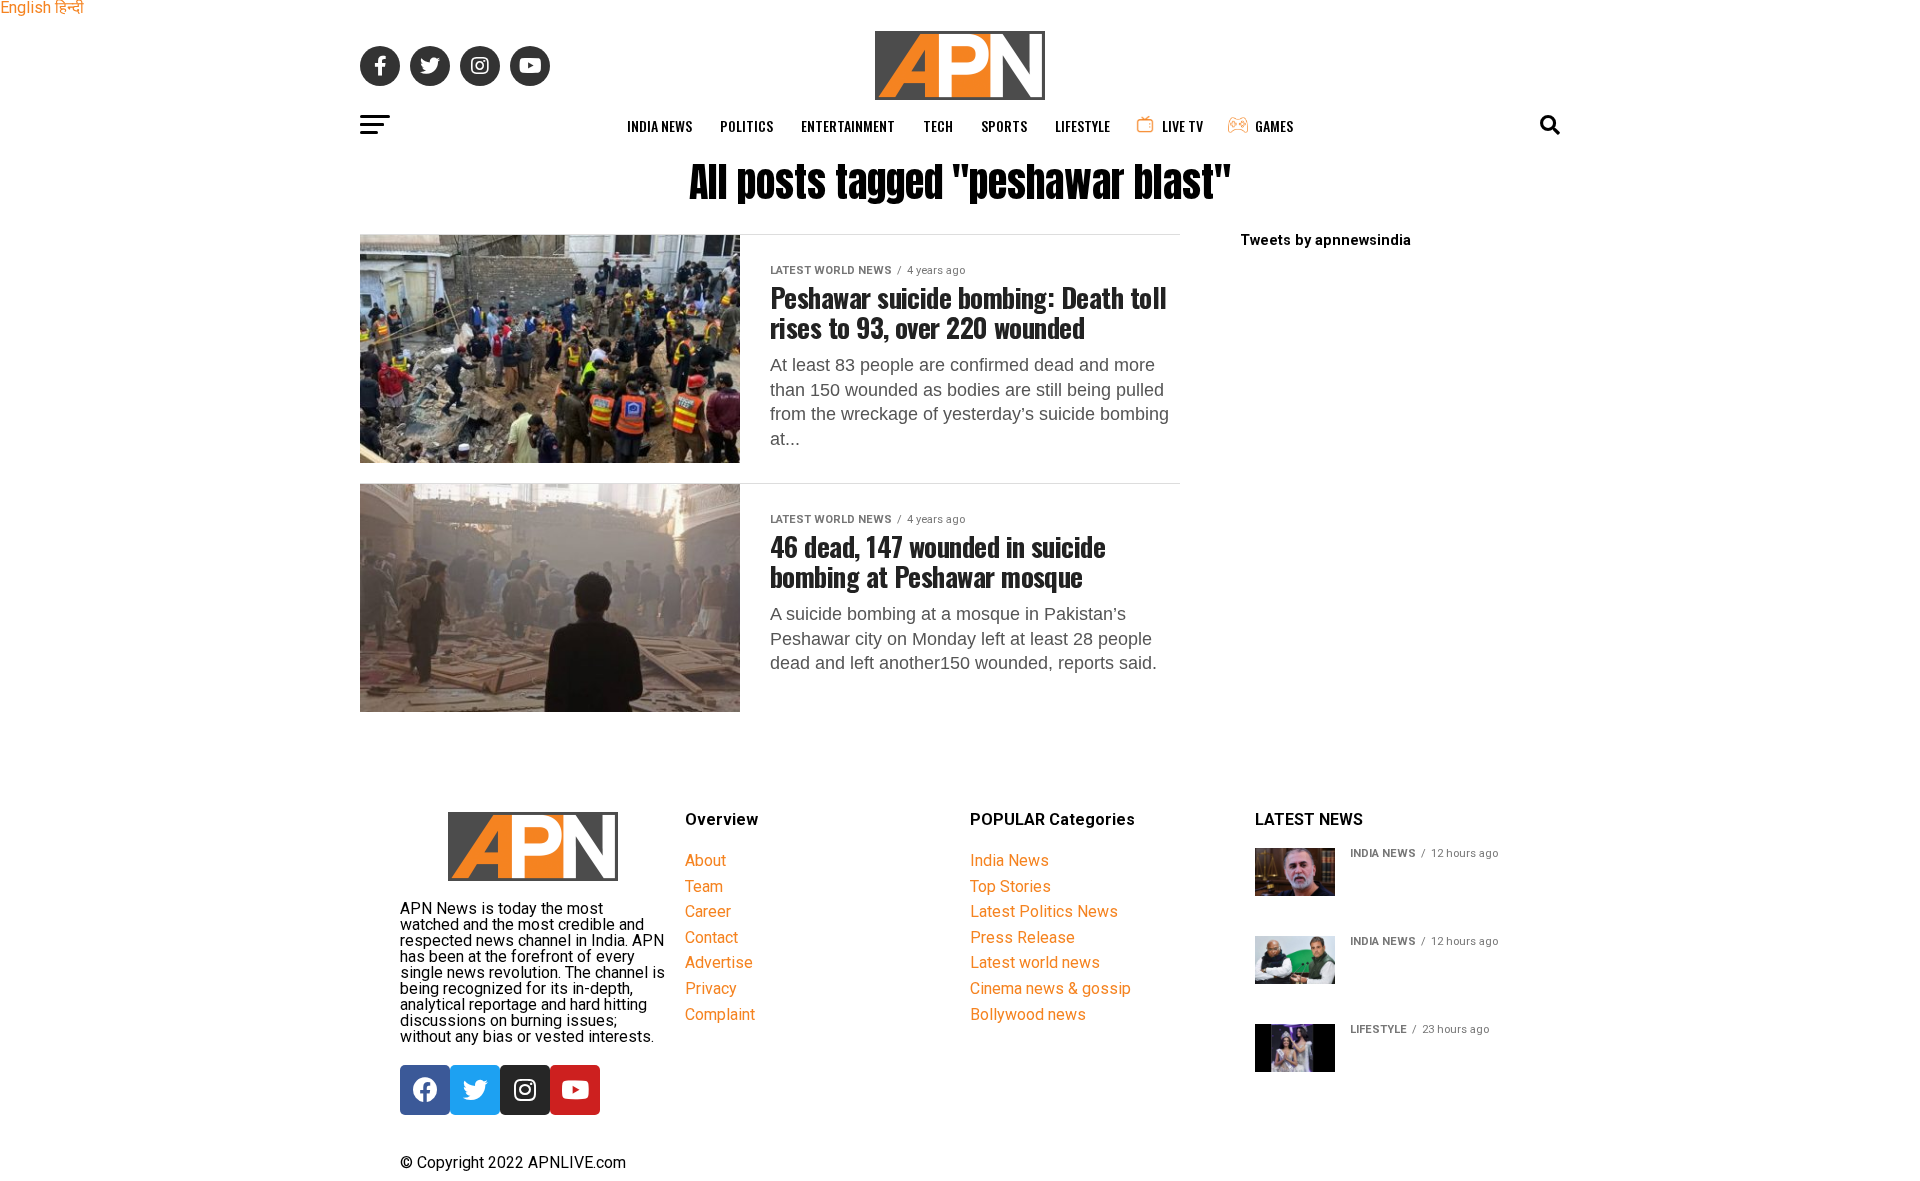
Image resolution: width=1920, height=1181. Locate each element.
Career (708, 911)
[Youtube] (575, 1090)
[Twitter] (475, 1090)
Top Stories (1010, 886)
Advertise (719, 962)
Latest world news (1035, 962)
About (705, 860)
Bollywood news (1028, 1014)
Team (704, 886)
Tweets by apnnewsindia (1325, 240)
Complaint (720, 1014)
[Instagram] (525, 1090)
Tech (938, 125)
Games (1274, 125)
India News (659, 125)
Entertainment (848, 125)
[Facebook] (425, 1090)
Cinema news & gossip (1050, 988)
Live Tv (1182, 125)
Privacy (711, 988)
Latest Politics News (1044, 911)
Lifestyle (1082, 125)
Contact (711, 937)
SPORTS (1004, 125)
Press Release (1022, 937)
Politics (746, 125)
